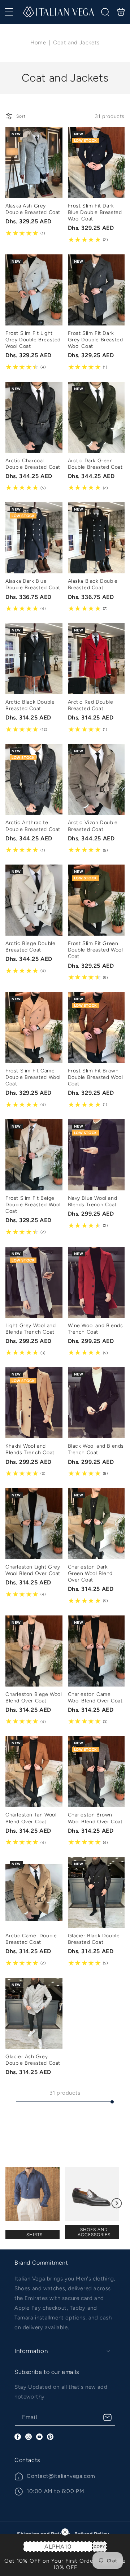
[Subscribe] (107, 2417)
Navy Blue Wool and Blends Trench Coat (96, 1155)
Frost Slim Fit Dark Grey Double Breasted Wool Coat (96, 290)
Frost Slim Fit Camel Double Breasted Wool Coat (34, 1027)
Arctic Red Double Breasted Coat (96, 659)
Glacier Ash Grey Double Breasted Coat (34, 2013)
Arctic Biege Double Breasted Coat (34, 900)
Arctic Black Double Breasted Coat (34, 659)
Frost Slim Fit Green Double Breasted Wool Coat (96, 900)
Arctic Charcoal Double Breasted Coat (34, 417)
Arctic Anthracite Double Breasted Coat (34, 780)
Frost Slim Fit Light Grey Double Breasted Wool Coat (34, 290)
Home (38, 43)
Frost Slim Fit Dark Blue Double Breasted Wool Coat (96, 163)
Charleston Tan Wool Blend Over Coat (34, 1772)
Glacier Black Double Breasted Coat (96, 1892)
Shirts (34, 2235)
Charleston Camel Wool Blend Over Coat (96, 1651)
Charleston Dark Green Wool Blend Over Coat (96, 1524)
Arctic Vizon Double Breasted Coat (96, 780)
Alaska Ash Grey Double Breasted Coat (34, 163)
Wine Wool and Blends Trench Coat (96, 1282)
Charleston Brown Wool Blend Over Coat (96, 1772)
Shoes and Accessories (94, 2232)
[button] (9, 12)
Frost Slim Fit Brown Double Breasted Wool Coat (96, 1027)
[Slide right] (117, 2203)
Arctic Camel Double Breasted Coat (34, 1892)
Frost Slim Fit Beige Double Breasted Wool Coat (34, 1155)
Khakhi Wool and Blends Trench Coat (34, 1403)
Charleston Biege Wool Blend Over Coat (34, 1651)
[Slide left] (13, 2203)
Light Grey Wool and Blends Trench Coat (34, 1282)
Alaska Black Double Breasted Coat (96, 538)
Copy (99, 2547)
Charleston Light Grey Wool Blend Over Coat (34, 1524)
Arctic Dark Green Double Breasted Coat (96, 417)
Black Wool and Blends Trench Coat (96, 1403)
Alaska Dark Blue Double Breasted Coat (34, 538)
